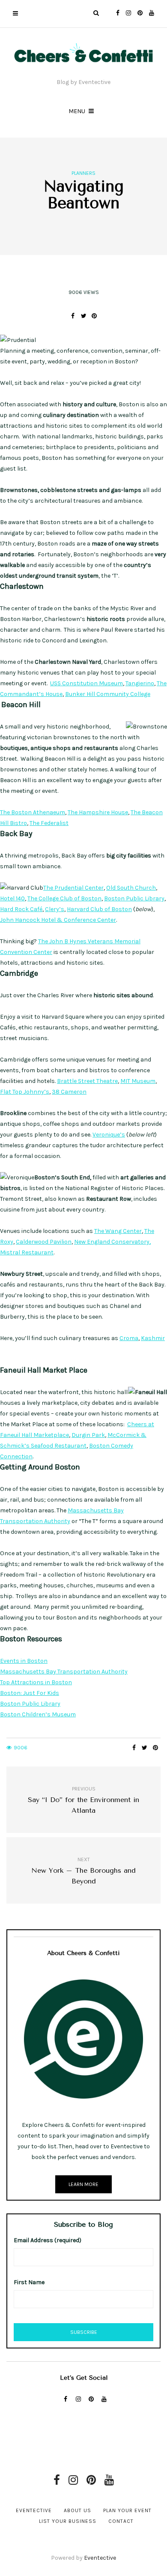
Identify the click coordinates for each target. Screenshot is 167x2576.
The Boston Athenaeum (33, 812)
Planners (83, 173)
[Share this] (73, 316)
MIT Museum (138, 1081)
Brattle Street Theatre (87, 1081)
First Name (29, 2282)
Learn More (83, 2184)
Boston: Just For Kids (30, 1693)
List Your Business (68, 2521)
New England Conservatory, (112, 1242)
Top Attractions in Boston (36, 1682)
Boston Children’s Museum (38, 1714)
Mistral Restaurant (27, 1252)
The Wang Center (118, 1231)
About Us (78, 2510)
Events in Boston (24, 1661)
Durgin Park (88, 1435)
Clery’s (55, 909)
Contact (121, 2521)
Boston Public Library (134, 898)
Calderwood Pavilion (44, 1242)
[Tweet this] (84, 316)
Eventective (34, 2510)
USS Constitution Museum (86, 683)
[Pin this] (94, 316)
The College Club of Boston (64, 898)
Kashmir (153, 1338)
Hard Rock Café (21, 909)
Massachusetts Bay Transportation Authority (64, 1672)
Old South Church (131, 888)
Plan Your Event (127, 2510)
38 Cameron (69, 1092)
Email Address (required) (48, 2240)
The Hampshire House (98, 812)
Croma (129, 1338)
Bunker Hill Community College (108, 694)
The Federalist (49, 823)
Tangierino (140, 683)
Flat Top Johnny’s (25, 1092)
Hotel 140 (12, 898)
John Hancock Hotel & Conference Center (58, 920)
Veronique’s (109, 1135)
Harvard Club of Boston (99, 909)
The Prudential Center (73, 888)
